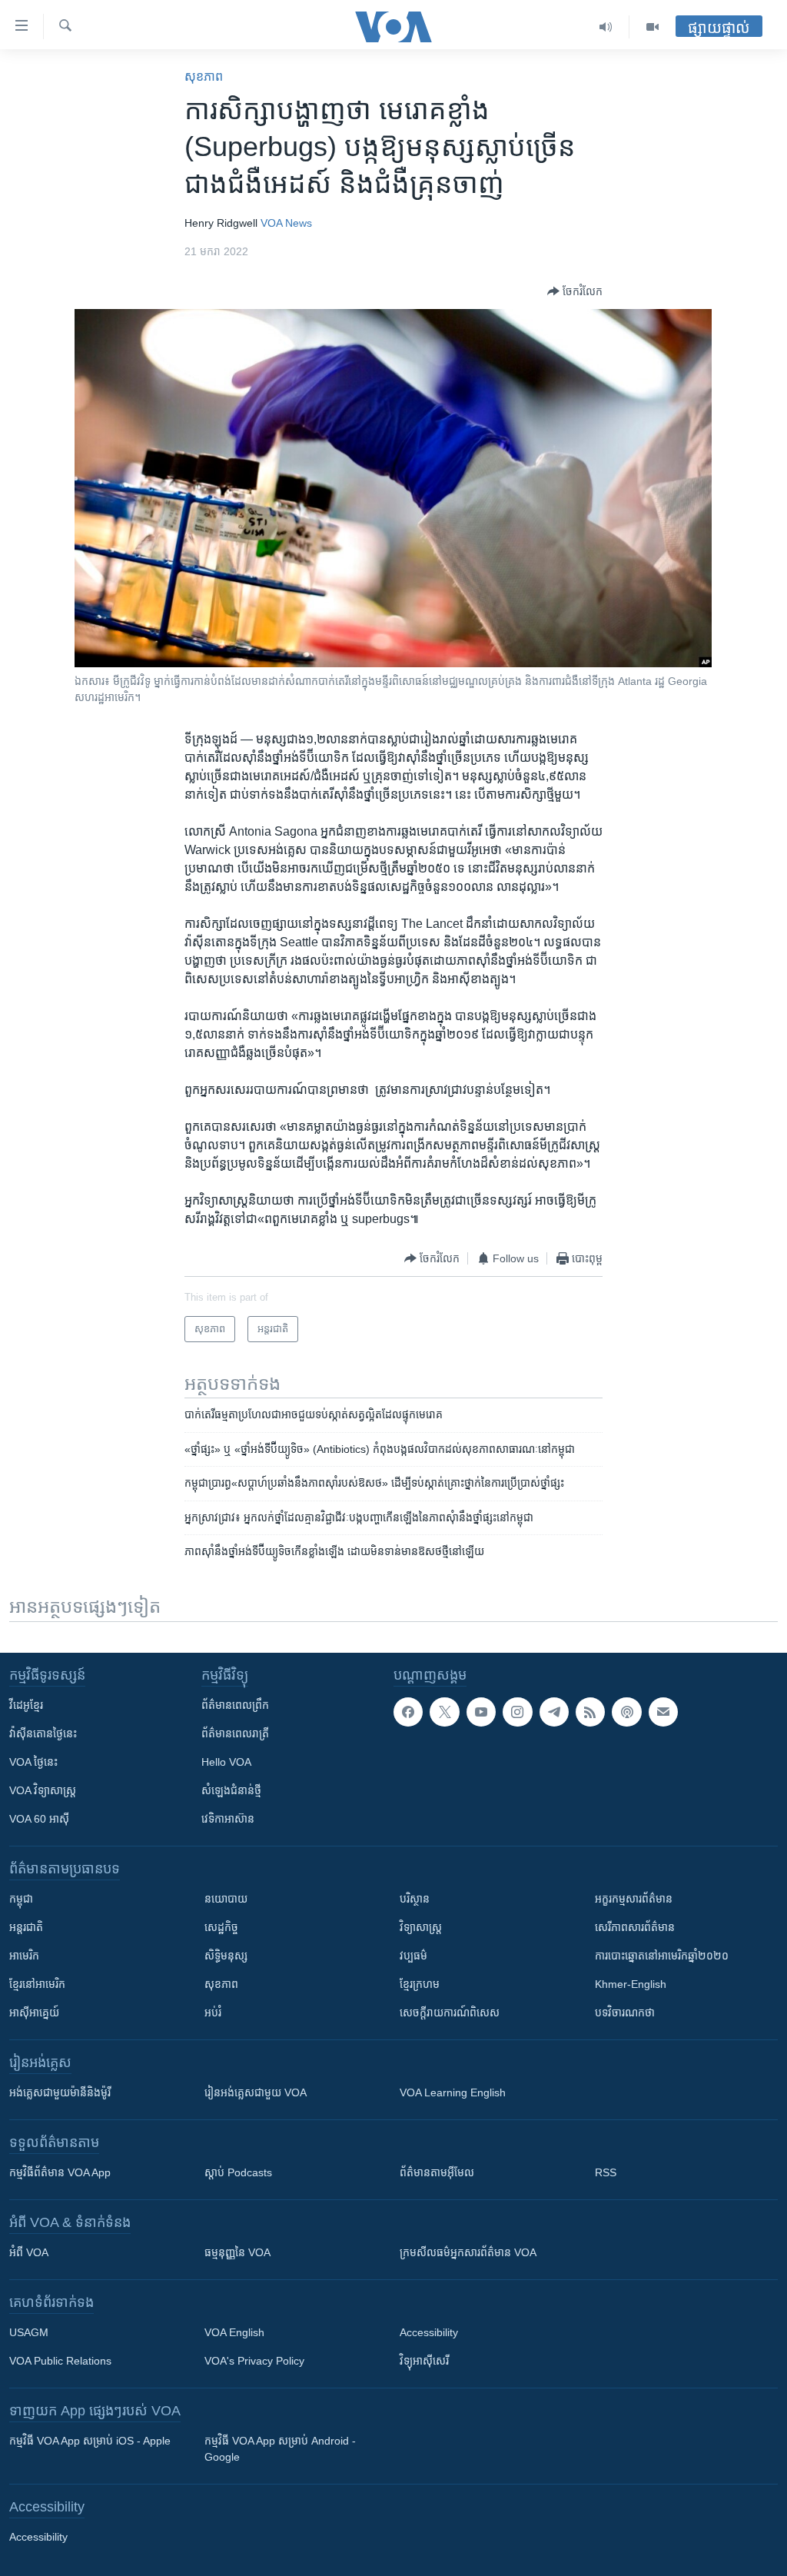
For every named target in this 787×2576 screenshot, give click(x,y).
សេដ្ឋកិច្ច (221, 1927)
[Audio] (606, 27)
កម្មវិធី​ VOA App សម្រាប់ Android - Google (280, 2449)
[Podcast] (626, 1712)
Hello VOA (226, 1762)
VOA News (286, 223)
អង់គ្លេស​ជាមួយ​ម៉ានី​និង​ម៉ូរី (60, 2092)
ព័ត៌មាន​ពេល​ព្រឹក (235, 1705)
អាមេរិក (24, 1956)
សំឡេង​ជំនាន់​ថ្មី (231, 1790)
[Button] (575, 291)
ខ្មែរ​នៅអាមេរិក (37, 1984)
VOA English (234, 2332)
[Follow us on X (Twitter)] (444, 1712)
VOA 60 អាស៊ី (39, 1819)
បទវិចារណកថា (625, 2013)
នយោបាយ (226, 1899)
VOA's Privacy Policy (254, 2361)
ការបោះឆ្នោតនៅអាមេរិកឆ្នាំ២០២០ (662, 1956)
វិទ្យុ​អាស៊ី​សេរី (424, 2361)
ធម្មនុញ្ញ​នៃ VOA (237, 2252)
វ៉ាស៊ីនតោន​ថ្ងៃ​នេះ (43, 1733)
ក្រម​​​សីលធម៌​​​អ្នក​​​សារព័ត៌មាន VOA (468, 2252)
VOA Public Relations (60, 2361)
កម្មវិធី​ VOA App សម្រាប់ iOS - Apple (90, 2441)
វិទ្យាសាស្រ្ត (421, 1927)
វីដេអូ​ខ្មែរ (26, 1705)
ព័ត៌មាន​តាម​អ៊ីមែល (437, 2172)
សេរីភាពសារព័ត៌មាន (635, 1927)
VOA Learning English (453, 2092)
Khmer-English (631, 1984)
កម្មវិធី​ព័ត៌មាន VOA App (60, 2172)
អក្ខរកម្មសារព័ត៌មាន (634, 1899)
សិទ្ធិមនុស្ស (226, 1956)
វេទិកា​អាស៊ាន (228, 1819)
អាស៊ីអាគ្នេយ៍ (34, 2013)
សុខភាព (204, 76)
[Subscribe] (663, 1712)
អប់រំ (213, 2013)
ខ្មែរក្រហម (420, 1984)
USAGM (29, 2332)
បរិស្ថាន (415, 1899)
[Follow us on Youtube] (481, 1712)
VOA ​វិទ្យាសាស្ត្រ (43, 1790)
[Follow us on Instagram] (517, 1712)
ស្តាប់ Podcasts (238, 2172)
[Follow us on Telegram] (554, 1712)
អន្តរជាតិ (26, 1927)
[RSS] (590, 1712)
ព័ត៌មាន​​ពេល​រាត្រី (235, 1733)
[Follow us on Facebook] (408, 1712)
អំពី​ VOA (29, 2252)
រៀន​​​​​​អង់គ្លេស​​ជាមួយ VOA (256, 2092)
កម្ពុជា (21, 1899)
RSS (606, 2172)
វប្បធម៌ (413, 1956)
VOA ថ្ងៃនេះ (33, 1762)
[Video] (653, 27)
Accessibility (429, 2332)
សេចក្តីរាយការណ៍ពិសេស (450, 2013)
